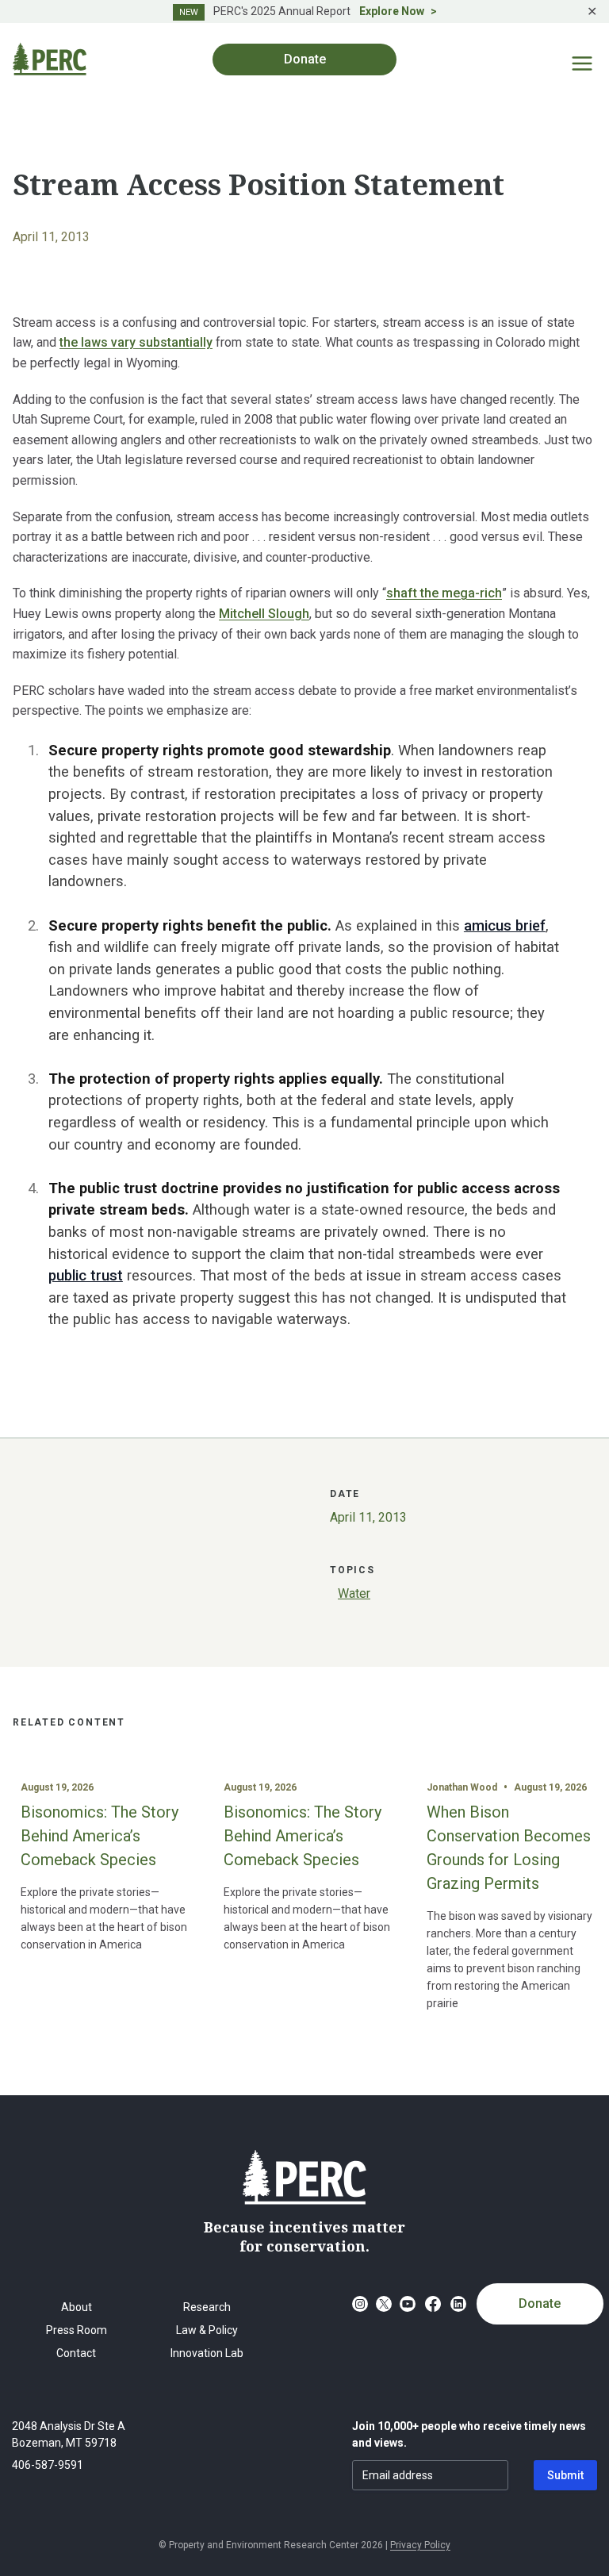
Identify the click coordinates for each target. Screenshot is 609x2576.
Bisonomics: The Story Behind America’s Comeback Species (100, 1836)
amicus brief (505, 925)
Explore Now (392, 11)
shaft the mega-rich (444, 593)
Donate (540, 2303)
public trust (86, 1275)
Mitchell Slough (264, 614)
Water (354, 1593)
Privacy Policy (420, 2545)
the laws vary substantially (136, 342)
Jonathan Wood (462, 1787)
